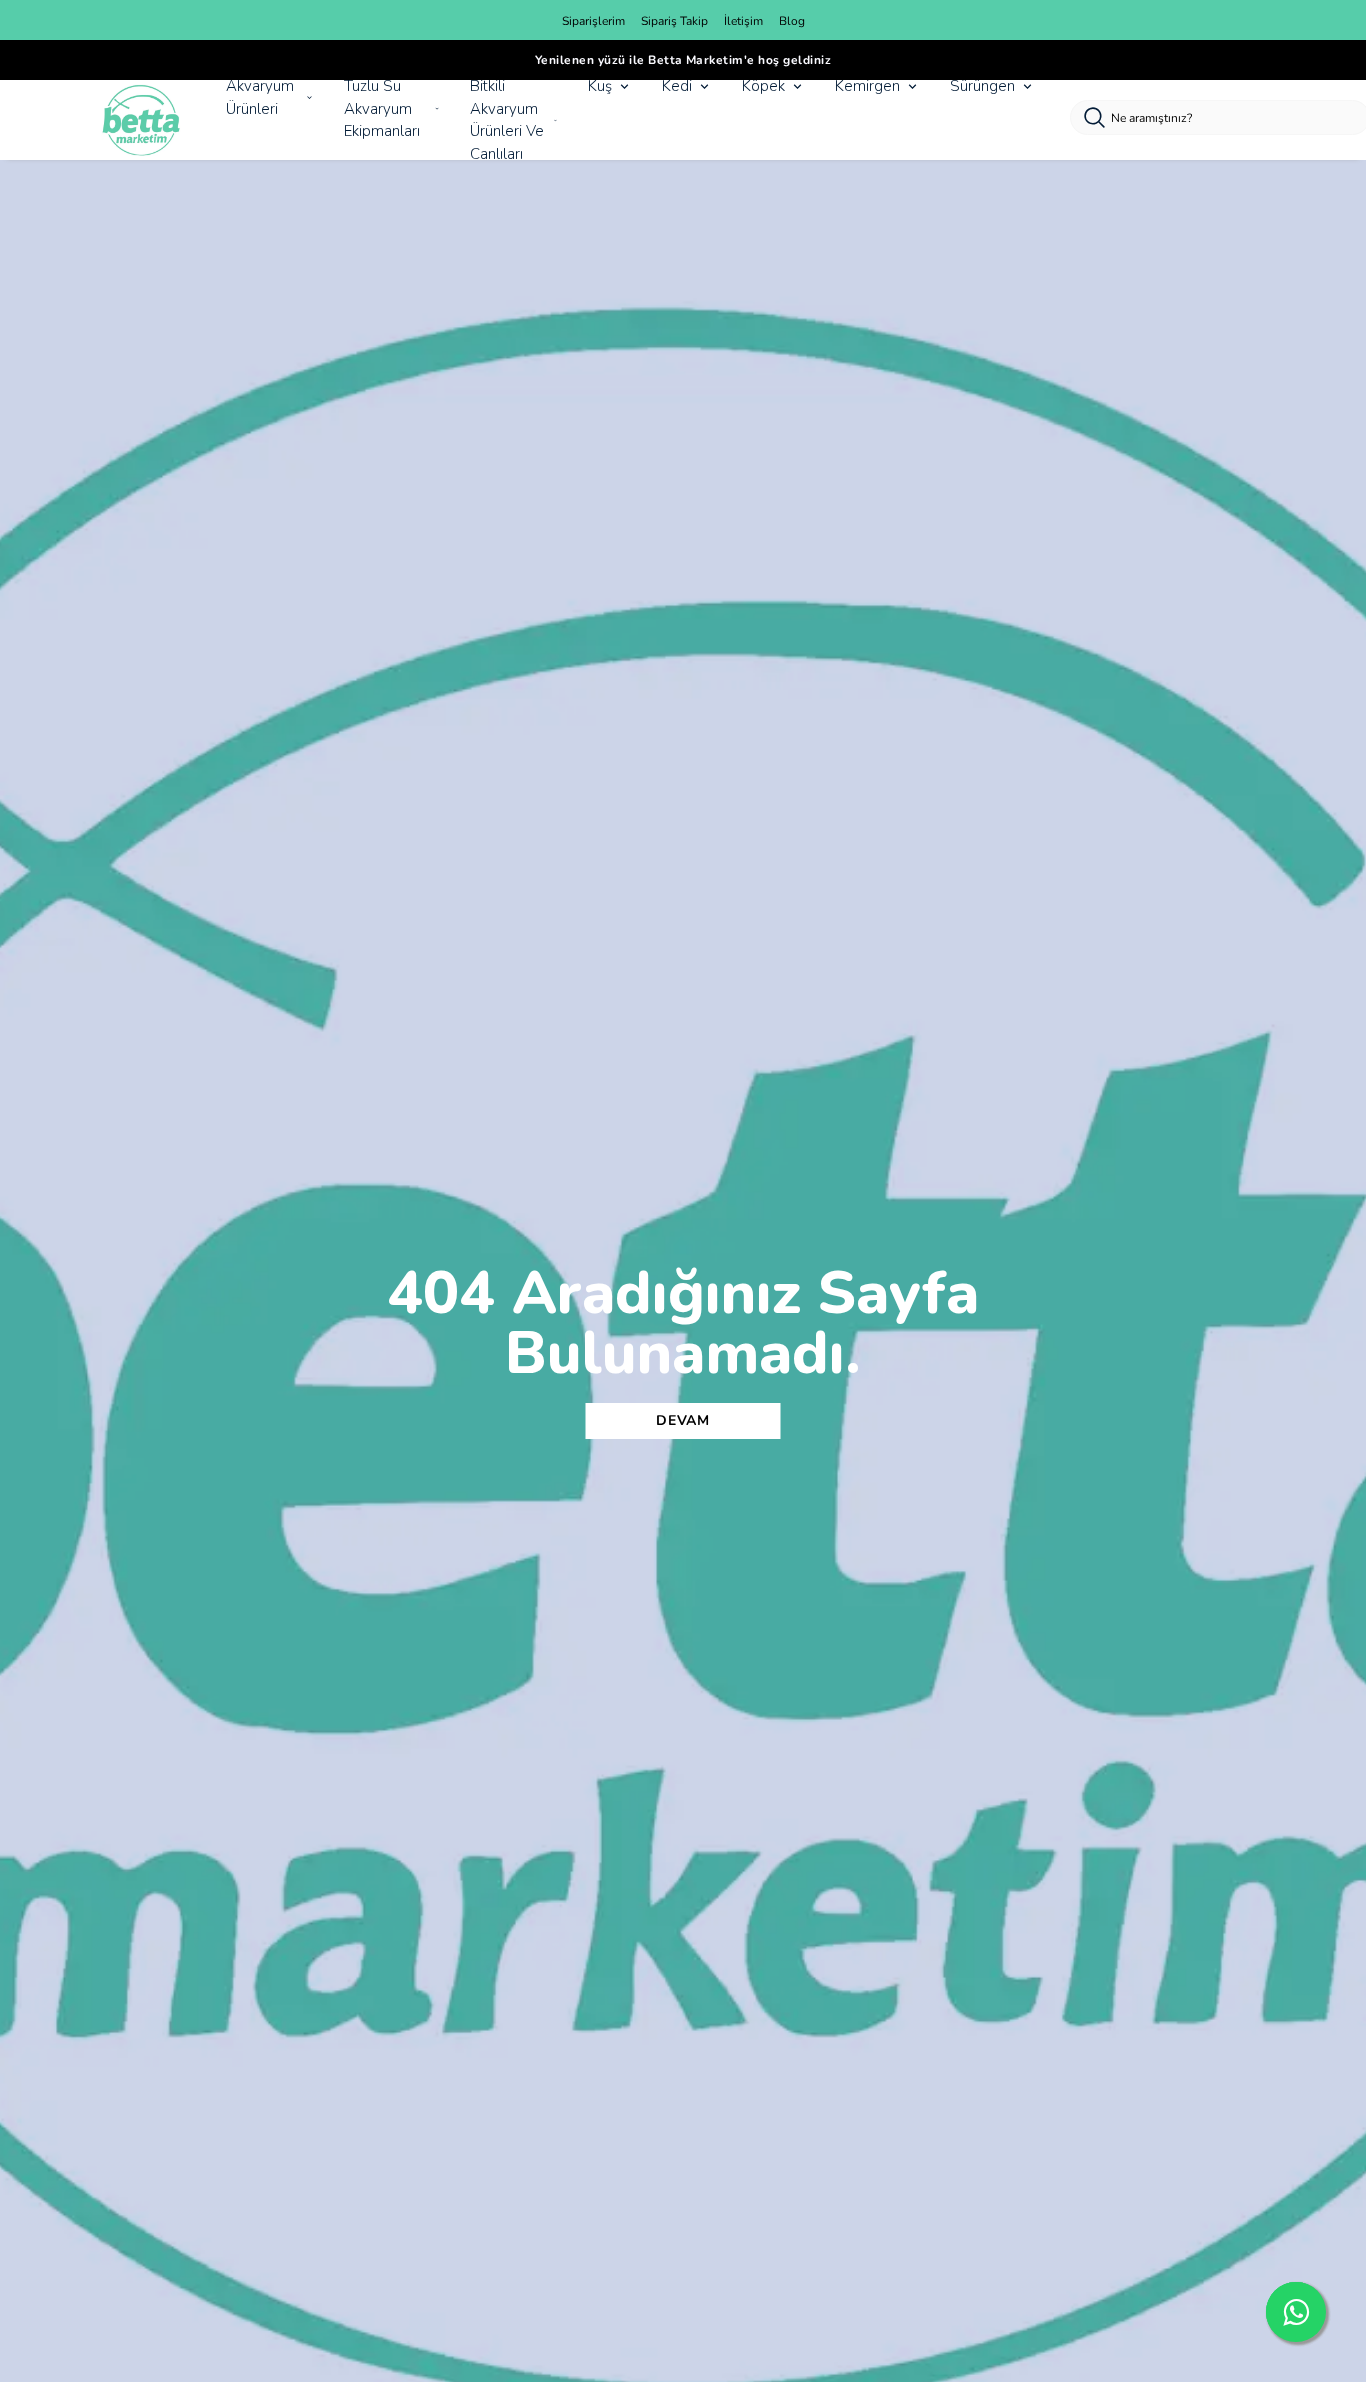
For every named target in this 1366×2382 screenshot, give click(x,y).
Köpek (763, 86)
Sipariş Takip (674, 21)
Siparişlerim (593, 21)
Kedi (677, 86)
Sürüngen (982, 86)
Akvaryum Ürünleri (260, 97)
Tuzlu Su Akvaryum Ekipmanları (382, 108)
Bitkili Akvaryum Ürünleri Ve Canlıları (507, 120)
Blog (792, 21)
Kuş (600, 86)
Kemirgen (867, 86)
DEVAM (683, 1420)
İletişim (743, 21)
